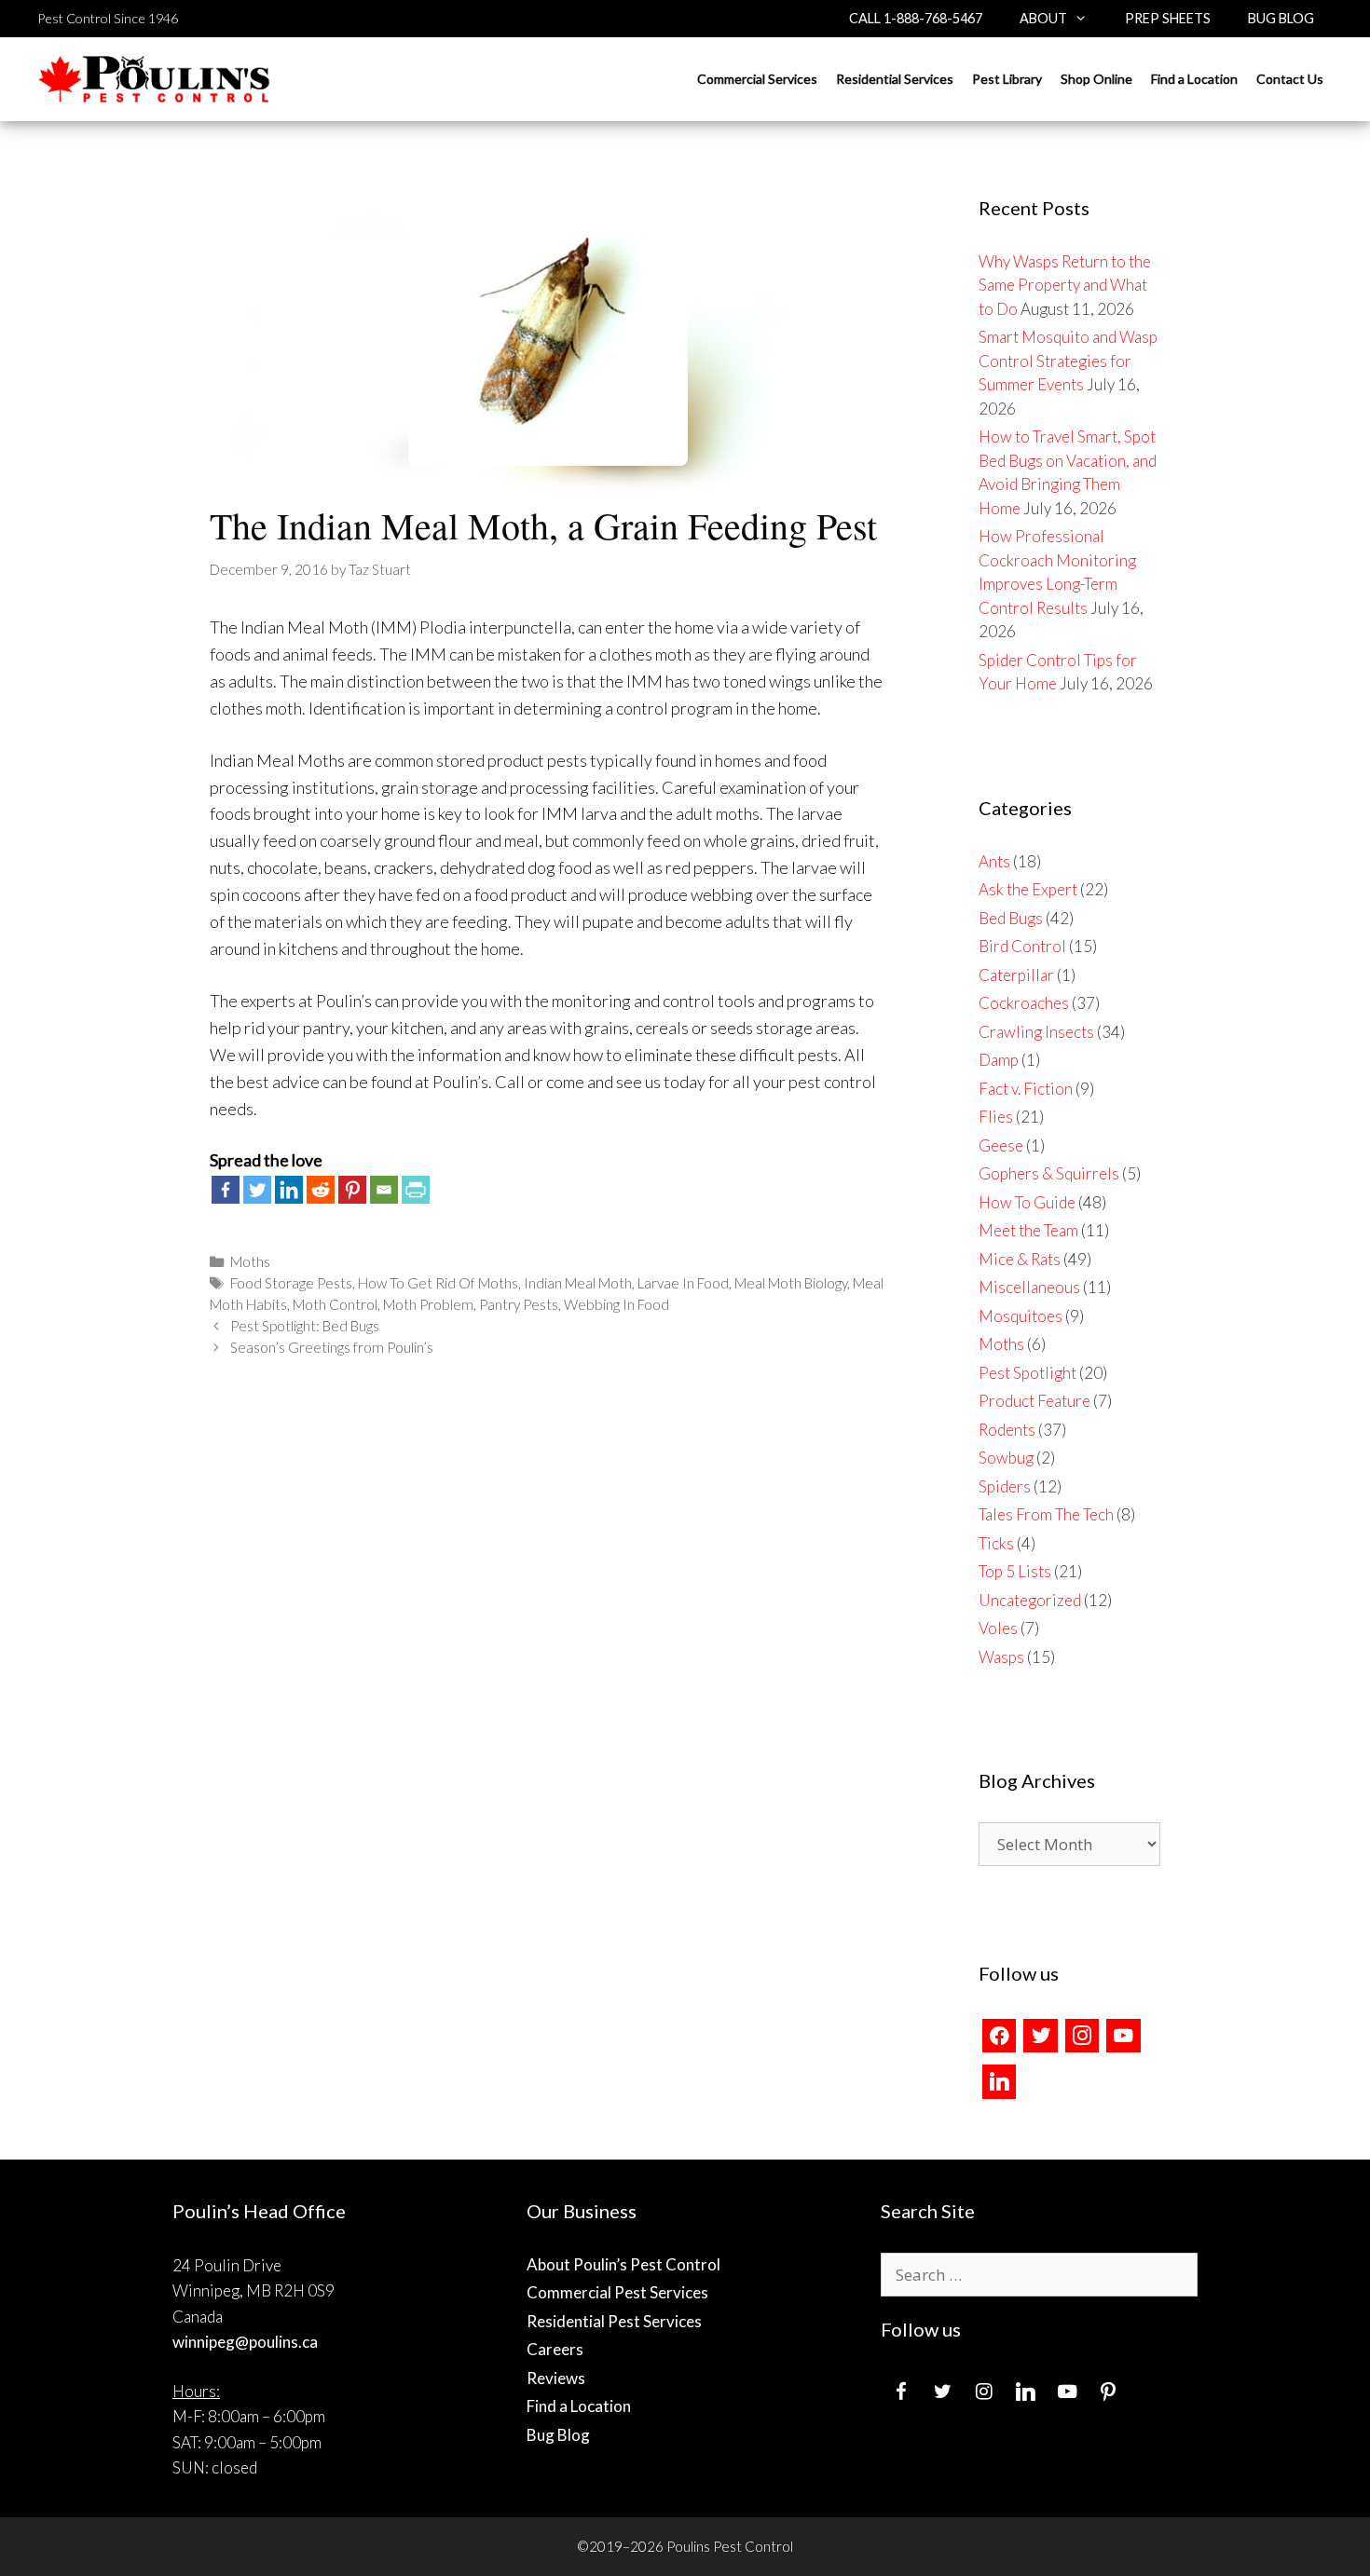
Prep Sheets (1168, 18)
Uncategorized (1030, 1600)
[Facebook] (226, 1190)
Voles (998, 1628)
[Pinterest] (352, 1190)
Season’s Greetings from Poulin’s (332, 1347)
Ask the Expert (1028, 889)
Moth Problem (428, 1304)
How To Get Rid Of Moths (438, 1283)
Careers (555, 2349)
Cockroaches (1024, 1003)
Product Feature (1034, 1401)
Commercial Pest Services (617, 2292)
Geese (1001, 1145)
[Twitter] (257, 1190)
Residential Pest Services (614, 2321)
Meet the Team (1028, 1230)
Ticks (996, 1543)
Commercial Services (757, 79)
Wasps (1001, 1657)
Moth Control (335, 1304)
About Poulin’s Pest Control (623, 2264)
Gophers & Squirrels (1049, 1173)
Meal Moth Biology (791, 1283)
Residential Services (895, 79)
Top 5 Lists (1015, 1571)
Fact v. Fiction (1026, 1089)
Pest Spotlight (1027, 1373)
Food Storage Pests (291, 1283)
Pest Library (1007, 79)
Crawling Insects (1036, 1032)
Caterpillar (1016, 975)
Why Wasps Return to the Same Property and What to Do (1065, 285)
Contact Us (1290, 79)
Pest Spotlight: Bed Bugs (305, 1326)
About (1043, 18)
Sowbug (1006, 1458)
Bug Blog (1281, 18)
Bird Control (1022, 946)
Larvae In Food (683, 1283)
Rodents (1007, 1430)
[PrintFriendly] (416, 1190)
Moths (250, 1261)
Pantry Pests (519, 1304)
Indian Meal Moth (578, 1283)
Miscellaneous (1029, 1287)
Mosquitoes (1021, 1316)
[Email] (384, 1190)
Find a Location (1194, 79)
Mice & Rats (1020, 1259)
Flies (996, 1117)
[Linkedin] (289, 1190)
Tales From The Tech (1046, 1514)
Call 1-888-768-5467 (916, 18)
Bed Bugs (1011, 918)
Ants (994, 861)
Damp (999, 1060)
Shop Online (1096, 79)
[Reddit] (321, 1190)
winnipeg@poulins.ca (245, 2342)
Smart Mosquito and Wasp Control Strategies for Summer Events (1068, 361)
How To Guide (1027, 1202)
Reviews (556, 2378)
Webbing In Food (616, 1304)
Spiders (1005, 1486)
